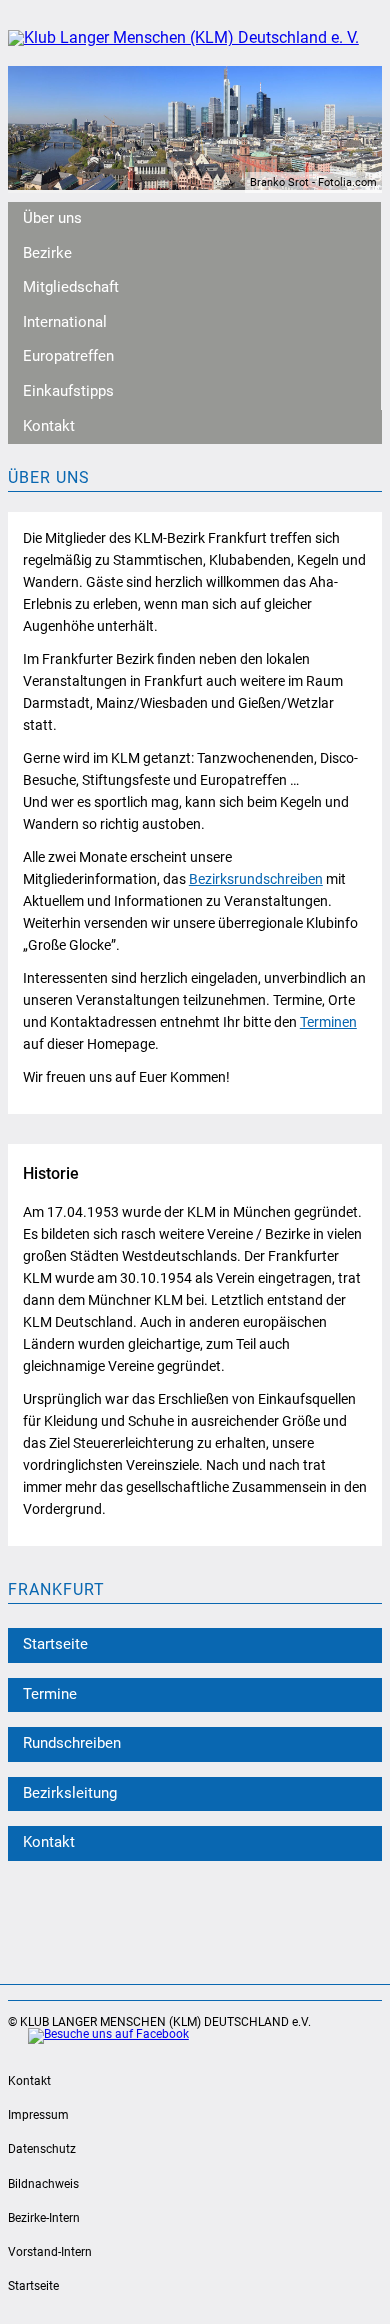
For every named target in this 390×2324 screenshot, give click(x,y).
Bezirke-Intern (44, 2218)
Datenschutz (42, 2149)
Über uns (52, 218)
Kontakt (49, 426)
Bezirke (47, 253)
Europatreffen (68, 356)
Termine (50, 1694)
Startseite (55, 1644)
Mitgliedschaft (71, 287)
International (65, 322)
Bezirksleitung (70, 1793)
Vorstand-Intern (50, 2252)
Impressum (38, 2115)
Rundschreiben (72, 1743)
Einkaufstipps (68, 391)
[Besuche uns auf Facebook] (98, 2036)
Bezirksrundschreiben (256, 879)
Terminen (328, 1022)
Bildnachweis (43, 2184)
